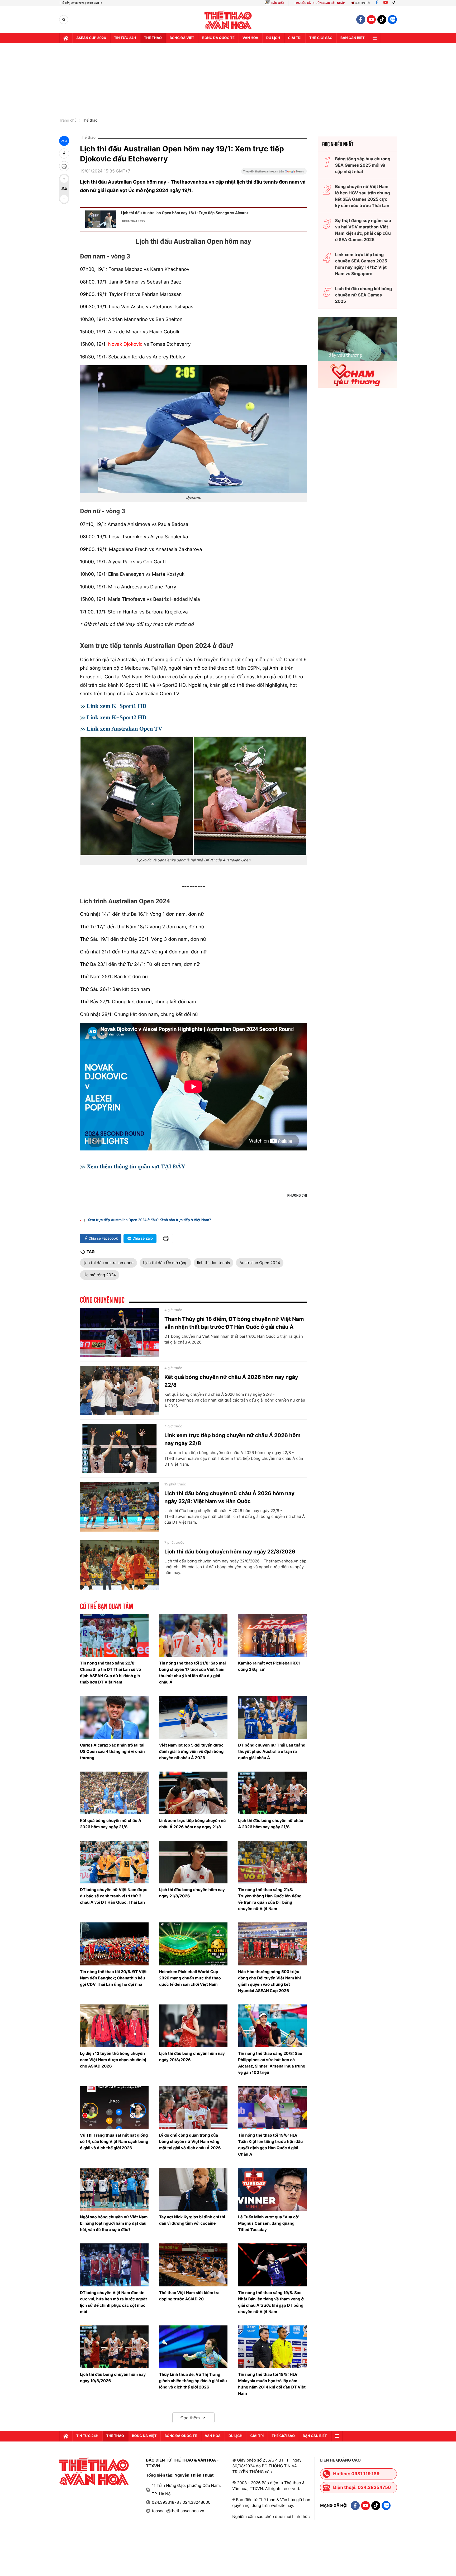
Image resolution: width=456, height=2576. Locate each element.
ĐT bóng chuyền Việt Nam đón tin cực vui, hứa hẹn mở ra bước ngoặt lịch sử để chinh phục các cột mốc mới (113, 2302)
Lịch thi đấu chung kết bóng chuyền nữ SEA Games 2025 (364, 295)
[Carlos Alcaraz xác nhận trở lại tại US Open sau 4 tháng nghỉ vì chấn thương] (114, 1717)
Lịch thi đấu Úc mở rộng (165, 1263)
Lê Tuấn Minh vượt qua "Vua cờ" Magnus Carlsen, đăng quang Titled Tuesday (269, 2223)
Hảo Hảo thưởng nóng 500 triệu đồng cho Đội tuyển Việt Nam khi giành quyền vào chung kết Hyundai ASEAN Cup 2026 (269, 1981)
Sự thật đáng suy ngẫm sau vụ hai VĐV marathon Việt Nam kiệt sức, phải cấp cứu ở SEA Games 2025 (363, 230)
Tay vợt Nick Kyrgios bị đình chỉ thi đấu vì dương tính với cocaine (192, 2220)
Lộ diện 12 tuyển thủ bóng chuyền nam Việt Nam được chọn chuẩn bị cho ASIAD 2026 (113, 2060)
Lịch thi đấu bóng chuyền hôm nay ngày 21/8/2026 (192, 1893)
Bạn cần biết (353, 38)
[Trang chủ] (66, 38)
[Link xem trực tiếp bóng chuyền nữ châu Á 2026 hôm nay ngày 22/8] (120, 1449)
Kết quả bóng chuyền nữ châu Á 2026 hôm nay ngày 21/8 (111, 1824)
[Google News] (274, 173)
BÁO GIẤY (278, 3)
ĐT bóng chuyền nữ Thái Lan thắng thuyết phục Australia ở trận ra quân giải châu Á (272, 1751)
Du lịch (273, 38)
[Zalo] (392, 20)
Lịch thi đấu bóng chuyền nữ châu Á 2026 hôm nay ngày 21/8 (271, 1824)
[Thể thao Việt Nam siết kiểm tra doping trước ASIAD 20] (193, 2265)
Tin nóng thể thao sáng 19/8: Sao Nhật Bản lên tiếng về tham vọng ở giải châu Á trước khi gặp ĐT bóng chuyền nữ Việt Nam (271, 2302)
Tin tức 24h (125, 38)
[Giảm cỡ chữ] (64, 199)
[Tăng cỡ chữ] (64, 179)
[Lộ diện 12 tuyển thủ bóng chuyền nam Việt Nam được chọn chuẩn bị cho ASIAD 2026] (114, 2026)
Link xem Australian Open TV (124, 729)
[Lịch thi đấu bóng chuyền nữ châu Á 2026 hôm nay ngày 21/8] (272, 1793)
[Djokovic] (193, 429)
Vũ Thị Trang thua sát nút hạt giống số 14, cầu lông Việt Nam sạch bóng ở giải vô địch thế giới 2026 (114, 2141)
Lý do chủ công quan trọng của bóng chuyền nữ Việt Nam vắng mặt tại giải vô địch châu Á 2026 (190, 2141)
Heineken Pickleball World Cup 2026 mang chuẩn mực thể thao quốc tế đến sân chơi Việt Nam (190, 1978)
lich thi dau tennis (214, 1263)
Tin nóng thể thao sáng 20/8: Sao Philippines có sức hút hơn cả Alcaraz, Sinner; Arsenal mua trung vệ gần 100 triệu (272, 2063)
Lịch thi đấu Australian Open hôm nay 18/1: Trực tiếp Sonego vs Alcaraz (185, 213)
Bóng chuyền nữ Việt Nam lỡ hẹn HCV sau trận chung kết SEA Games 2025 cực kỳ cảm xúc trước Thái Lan (363, 196)
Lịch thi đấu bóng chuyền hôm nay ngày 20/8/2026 (192, 2057)
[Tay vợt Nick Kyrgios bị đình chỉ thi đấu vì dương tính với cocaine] (193, 2189)
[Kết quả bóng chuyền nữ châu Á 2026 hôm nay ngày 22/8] (120, 1390)
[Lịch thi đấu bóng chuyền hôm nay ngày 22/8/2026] (120, 1565)
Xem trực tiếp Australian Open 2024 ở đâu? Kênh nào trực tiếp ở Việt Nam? (149, 1220)
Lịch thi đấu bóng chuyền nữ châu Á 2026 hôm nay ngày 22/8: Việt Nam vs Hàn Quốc (229, 1497)
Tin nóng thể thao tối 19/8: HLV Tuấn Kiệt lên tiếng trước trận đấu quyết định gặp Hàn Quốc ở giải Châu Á (270, 2145)
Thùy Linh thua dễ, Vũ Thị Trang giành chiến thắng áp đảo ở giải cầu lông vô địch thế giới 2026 (193, 2381)
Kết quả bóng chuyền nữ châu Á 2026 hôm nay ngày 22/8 (231, 1381)
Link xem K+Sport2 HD (117, 717)
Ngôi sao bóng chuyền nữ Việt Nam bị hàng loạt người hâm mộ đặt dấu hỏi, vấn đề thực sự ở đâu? (114, 2223)
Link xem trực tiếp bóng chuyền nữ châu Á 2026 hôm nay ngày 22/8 (232, 1439)
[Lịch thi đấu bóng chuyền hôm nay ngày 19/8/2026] (114, 2347)
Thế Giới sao (321, 38)
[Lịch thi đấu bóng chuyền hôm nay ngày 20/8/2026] (193, 2026)
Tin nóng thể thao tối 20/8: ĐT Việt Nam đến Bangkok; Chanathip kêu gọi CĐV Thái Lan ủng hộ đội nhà (113, 1978)
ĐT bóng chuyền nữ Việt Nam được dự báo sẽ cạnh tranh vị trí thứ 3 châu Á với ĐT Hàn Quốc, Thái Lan (114, 1896)
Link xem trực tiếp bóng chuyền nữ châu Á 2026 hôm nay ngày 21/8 (193, 1824)
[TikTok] (395, 3)
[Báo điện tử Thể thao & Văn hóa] (228, 20)
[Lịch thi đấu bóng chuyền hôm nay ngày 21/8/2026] (193, 1862)
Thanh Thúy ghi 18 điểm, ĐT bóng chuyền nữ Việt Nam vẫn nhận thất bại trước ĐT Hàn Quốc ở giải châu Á (234, 1323)
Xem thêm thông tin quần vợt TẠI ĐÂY (136, 1166)
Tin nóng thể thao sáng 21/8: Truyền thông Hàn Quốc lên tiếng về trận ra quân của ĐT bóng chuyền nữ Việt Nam (270, 1899)
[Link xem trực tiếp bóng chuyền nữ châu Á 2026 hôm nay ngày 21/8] (193, 1793)
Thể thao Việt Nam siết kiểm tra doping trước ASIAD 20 (189, 2296)
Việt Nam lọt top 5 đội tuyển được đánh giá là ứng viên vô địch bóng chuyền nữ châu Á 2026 (191, 1751)
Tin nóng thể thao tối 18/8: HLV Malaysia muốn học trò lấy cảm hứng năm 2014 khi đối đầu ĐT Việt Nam (272, 2384)
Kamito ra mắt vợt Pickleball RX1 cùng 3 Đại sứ (269, 1666)
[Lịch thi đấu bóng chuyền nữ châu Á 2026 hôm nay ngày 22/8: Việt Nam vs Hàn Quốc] (120, 1507)
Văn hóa (250, 38)
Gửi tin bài (363, 3)
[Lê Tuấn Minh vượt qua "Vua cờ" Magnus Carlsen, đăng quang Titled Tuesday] (272, 2189)
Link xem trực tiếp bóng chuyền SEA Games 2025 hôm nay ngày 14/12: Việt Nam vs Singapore (361, 264)
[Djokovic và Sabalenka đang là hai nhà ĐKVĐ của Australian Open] (193, 796)
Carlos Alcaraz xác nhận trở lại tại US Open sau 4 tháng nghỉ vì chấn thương (112, 1751)
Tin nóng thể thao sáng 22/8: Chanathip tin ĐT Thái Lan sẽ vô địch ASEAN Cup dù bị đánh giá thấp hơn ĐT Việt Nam (110, 1673)
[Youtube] (386, 3)
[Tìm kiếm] (64, 20)
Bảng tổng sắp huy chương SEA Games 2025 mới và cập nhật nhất (363, 165)
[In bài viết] (64, 166)
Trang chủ (68, 121)
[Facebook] (377, 3)
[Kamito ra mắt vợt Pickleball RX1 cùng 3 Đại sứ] (272, 1635)
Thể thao (153, 38)
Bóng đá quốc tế (218, 38)
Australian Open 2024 (260, 1263)
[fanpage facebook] (361, 20)
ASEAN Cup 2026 (91, 38)
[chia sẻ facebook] (64, 153)
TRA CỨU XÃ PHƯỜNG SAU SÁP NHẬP (320, 3)
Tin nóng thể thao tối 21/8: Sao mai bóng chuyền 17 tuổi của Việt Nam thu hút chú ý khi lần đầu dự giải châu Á (193, 1673)
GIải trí (295, 38)
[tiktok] (382, 20)
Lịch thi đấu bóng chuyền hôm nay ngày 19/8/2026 (113, 2378)
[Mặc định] (64, 189)
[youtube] (371, 20)
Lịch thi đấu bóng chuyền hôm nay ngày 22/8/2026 (230, 1552)
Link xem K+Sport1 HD (117, 706)
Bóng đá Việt (182, 38)
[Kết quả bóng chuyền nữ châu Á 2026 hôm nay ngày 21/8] (114, 1793)
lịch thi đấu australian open (108, 1263)
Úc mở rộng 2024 (100, 1275)
